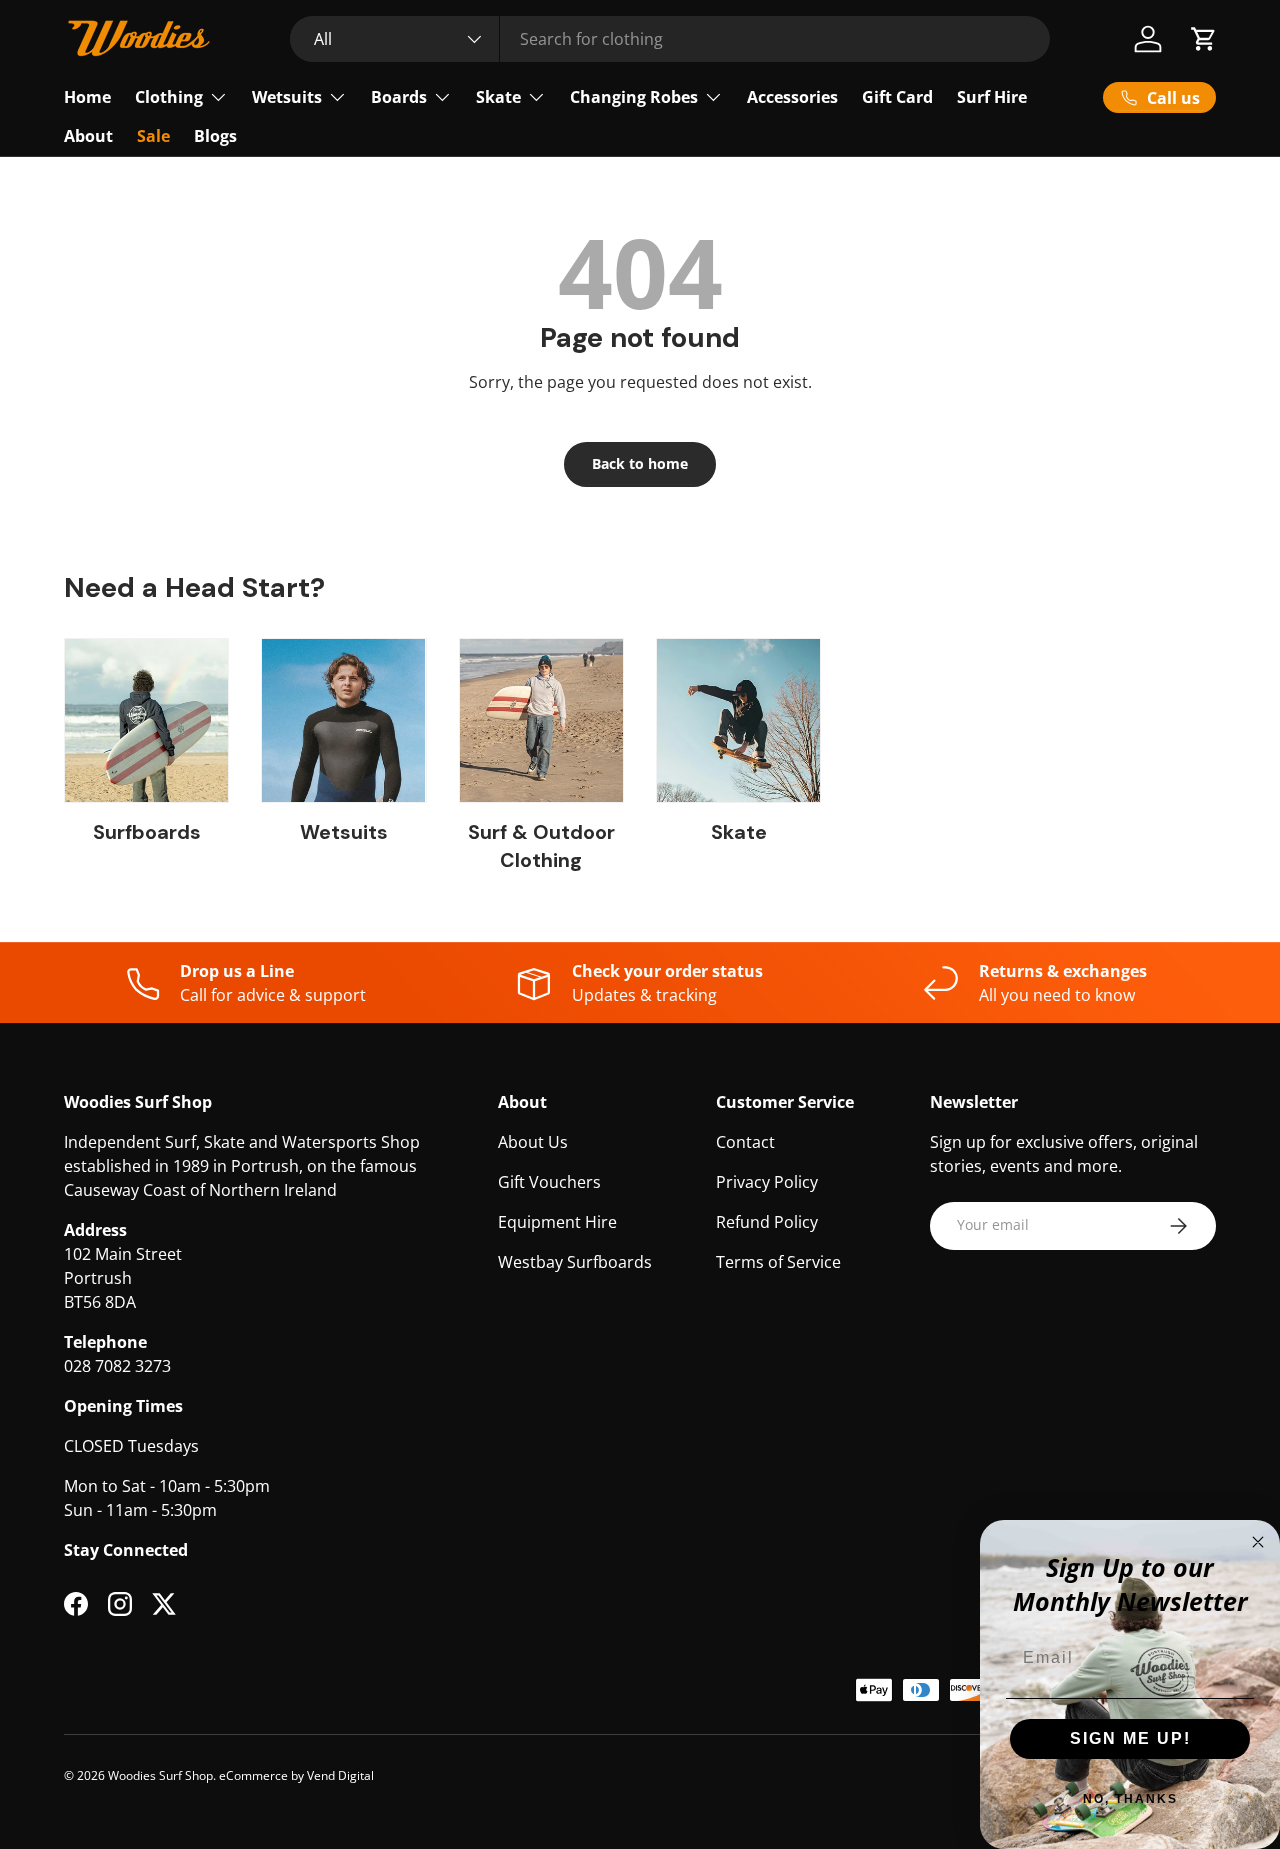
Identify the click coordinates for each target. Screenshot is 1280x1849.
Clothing (169, 97)
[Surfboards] (146, 720)
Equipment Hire (557, 1222)
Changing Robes (634, 97)
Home (87, 97)
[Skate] (738, 720)
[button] (1204, 39)
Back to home (640, 463)
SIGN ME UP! (1130, 1738)
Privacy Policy (767, 1182)
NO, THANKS (1130, 1799)
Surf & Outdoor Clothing (541, 846)
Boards (399, 97)
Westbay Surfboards (575, 1262)
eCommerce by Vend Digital (296, 1775)
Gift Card (897, 97)
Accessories (792, 97)
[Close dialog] (1258, 1542)
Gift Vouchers (549, 1182)
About (88, 136)
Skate (498, 97)
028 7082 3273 (117, 1366)
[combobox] (670, 39)
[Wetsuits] (343, 720)
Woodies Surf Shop (160, 1775)
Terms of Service (778, 1262)
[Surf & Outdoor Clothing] (541, 720)
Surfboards (147, 832)
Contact (745, 1142)
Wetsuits (287, 97)
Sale (153, 136)
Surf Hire (992, 97)
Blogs (215, 136)
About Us (533, 1142)
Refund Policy (767, 1222)
